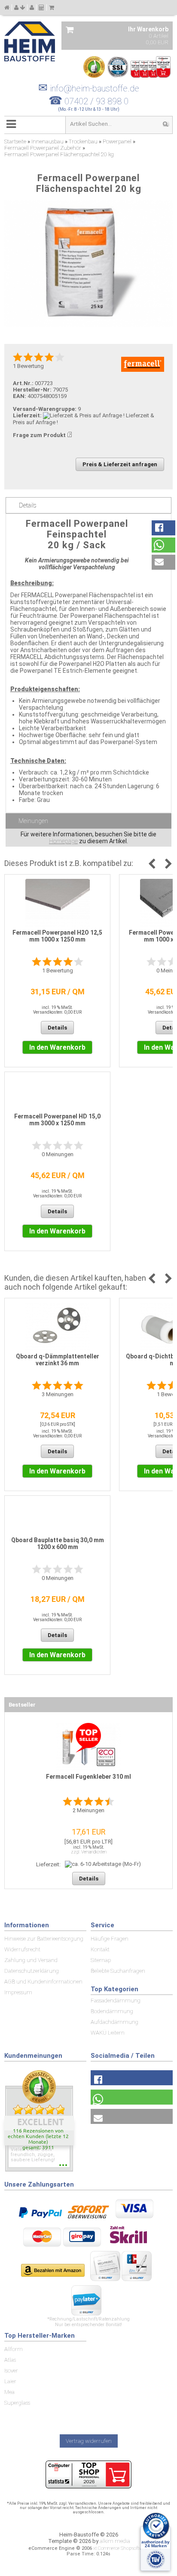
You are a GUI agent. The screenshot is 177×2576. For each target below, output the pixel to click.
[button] (163, 528)
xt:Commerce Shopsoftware (121, 2548)
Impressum (18, 1992)
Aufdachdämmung (114, 2022)
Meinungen (33, 821)
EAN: (20, 396)
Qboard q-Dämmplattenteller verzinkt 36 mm (58, 1360)
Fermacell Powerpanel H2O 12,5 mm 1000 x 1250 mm (57, 936)
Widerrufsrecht (22, 1949)
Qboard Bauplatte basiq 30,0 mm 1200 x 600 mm (58, 1543)
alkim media (115, 2541)
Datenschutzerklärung (32, 1971)
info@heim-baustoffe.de (89, 88)
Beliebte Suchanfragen (118, 1971)
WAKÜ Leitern (108, 2033)
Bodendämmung (112, 2011)
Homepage (63, 841)
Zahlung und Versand (31, 1960)
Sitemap (101, 1960)
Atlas (10, 2360)
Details (28, 505)
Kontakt (100, 1949)
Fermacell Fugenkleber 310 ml (88, 1777)
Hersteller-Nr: (32, 390)
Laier (10, 2381)
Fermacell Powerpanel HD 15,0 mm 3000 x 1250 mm (57, 1120)
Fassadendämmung (116, 2000)
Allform (14, 2349)
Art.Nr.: (23, 383)
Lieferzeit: (27, 415)
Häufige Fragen (110, 1939)
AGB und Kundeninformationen (43, 1982)
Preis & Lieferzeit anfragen (120, 464)
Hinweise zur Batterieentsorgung (44, 1939)
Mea (9, 2392)
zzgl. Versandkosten (89, 1852)
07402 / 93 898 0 (96, 101)
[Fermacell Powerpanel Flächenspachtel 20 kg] (88, 264)
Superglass (17, 2403)
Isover (11, 2371)
